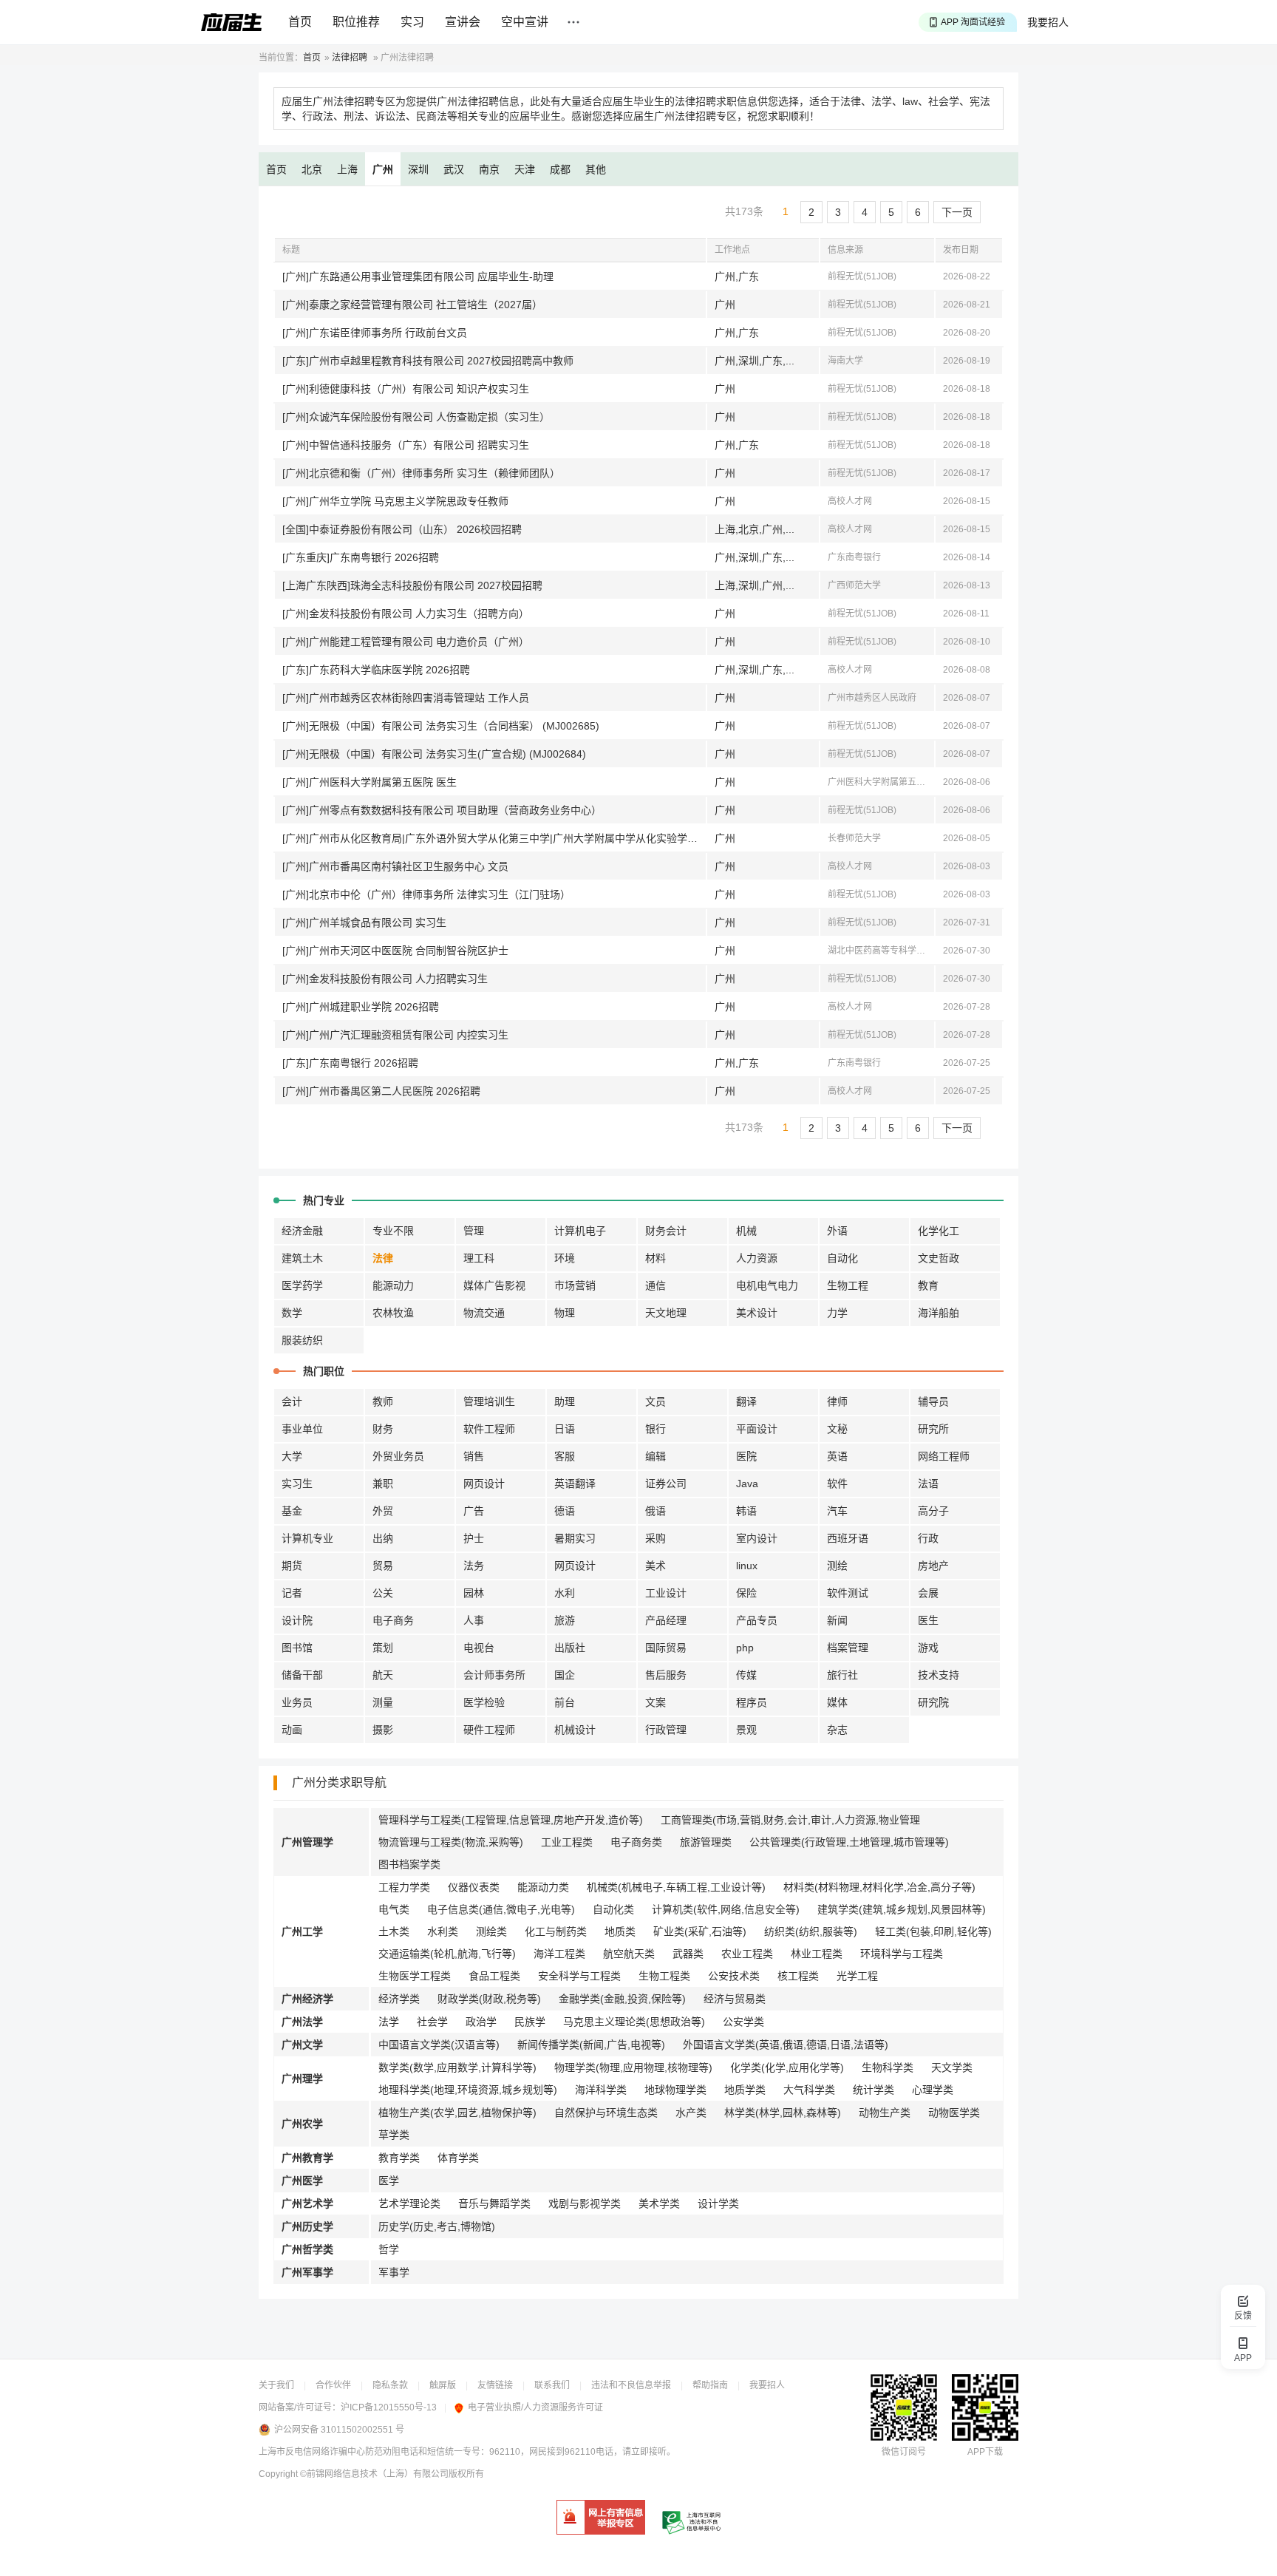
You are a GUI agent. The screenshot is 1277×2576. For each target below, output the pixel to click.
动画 (292, 1730)
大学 (292, 1456)
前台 (565, 1702)
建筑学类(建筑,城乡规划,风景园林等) (902, 1909)
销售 (474, 1456)
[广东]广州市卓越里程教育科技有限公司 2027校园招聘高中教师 (428, 361)
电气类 (394, 1909)
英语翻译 (575, 1484)
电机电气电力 (767, 1285)
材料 (655, 1258)
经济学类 (399, 1999)
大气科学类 (809, 2090)
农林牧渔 (393, 1313)
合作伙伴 (333, 2385)
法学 (389, 2022)
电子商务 (393, 1620)
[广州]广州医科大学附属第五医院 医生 (370, 782)
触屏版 (443, 2385)
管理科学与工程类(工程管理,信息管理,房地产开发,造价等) (511, 1820)
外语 (837, 1231)
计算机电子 (580, 1231)
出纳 (383, 1538)
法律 (383, 1258)
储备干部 (302, 1675)
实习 (412, 22)
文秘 (837, 1429)
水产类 (691, 2113)
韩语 (746, 1511)
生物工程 (848, 1285)
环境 (565, 1258)
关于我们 (276, 2385)
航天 (383, 1675)
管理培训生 (489, 1401)
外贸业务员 (398, 1456)
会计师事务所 (494, 1675)
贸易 (383, 1566)
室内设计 (757, 1538)
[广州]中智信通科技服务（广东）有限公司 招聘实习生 (406, 445)
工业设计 (666, 1593)
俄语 (655, 1511)
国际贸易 (666, 1648)
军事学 (394, 2272)
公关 (383, 1593)
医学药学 (302, 1285)
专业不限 (393, 1231)
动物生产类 (885, 2113)
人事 (474, 1620)
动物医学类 (954, 2113)
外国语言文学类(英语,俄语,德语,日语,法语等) (786, 2045)
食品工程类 (494, 1976)
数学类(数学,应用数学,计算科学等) (457, 2067)
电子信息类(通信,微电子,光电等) (501, 1909)
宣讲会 (463, 22)
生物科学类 (888, 2067)
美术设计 (757, 1313)
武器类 (688, 1954)
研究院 (933, 1702)
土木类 (394, 1931)
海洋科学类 (601, 2090)
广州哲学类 (307, 2249)
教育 (928, 1285)
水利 (565, 1593)
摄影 (383, 1730)
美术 (655, 1566)
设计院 (297, 1620)
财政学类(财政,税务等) (489, 1999)
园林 (474, 1593)
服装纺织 (302, 1340)
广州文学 (302, 2045)
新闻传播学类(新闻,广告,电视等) (591, 2045)
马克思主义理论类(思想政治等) (634, 2022)
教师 (383, 1401)
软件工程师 (489, 1429)
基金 (292, 1511)
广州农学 (302, 2124)
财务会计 (666, 1231)
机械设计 (575, 1730)
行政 (928, 1538)
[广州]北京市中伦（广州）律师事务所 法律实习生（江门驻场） (426, 894)
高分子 (933, 1511)
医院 (746, 1456)
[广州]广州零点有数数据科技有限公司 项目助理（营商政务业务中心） (442, 810)
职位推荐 (356, 22)
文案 (655, 1702)
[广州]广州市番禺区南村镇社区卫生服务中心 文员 (395, 866)
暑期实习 (575, 1538)
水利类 (443, 1931)
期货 (292, 1566)
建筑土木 (302, 1258)
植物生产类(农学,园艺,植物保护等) (457, 2113)
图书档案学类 (409, 1864)
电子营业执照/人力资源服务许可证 (535, 2407)
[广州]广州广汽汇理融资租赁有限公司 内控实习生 (395, 1035)
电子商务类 (636, 1842)
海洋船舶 (939, 1313)
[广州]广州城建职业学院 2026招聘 (361, 1007)
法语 (928, 1484)
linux (747, 1566)
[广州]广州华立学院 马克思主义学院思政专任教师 (395, 501)
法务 (474, 1566)
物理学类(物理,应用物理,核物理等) (633, 2067)
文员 (655, 1401)
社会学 (432, 2022)
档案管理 (848, 1648)
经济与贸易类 (735, 1999)
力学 (837, 1313)
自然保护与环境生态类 (606, 2113)
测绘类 (491, 1931)
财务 (383, 1429)
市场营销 (575, 1285)
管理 (474, 1231)
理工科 (479, 1258)
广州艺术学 (307, 2203)
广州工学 (302, 1931)
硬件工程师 (489, 1730)
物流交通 (484, 1313)
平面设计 (757, 1429)
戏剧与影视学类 (585, 2203)
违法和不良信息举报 (631, 2385)
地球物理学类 (675, 2090)
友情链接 (495, 2385)
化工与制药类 (556, 1931)
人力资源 (757, 1258)
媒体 (837, 1702)
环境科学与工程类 (902, 1954)
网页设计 (484, 1484)
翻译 (746, 1401)
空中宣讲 (525, 22)
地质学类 (745, 2090)
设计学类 (718, 2203)
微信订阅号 (904, 2452)
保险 (746, 1593)
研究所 (933, 1429)
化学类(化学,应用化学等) (787, 2067)
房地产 (933, 1566)
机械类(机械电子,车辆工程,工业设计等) (676, 1887)
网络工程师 (944, 1456)
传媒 (746, 1675)
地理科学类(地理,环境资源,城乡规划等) (468, 2090)
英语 (837, 1456)
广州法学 (302, 2022)
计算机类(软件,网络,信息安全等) (726, 1909)
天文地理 (666, 1313)
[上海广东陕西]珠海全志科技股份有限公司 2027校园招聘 (412, 585)
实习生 (297, 1484)
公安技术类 (734, 1976)
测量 (383, 1702)
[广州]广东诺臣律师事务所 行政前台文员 (375, 333)
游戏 (928, 1648)
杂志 (837, 1730)
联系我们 (552, 2385)
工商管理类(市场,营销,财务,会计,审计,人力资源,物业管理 (790, 1820)
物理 (565, 1313)
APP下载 (985, 2452)
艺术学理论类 (409, 2203)
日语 (565, 1429)
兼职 (383, 1484)
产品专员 (757, 1620)
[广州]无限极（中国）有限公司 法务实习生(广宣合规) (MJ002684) (434, 754)
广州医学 (302, 2181)
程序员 (752, 1702)
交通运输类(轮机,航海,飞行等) (447, 1954)
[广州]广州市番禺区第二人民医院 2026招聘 (381, 1091)
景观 (746, 1730)
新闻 (837, 1620)
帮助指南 (710, 2385)
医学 (389, 2181)
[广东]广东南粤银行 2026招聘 (350, 1063)
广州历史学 (307, 2226)
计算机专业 (307, 1538)
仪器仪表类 (474, 1887)
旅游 (565, 1620)
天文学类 (952, 2067)
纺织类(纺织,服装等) (811, 1931)
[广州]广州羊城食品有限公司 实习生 (364, 922)
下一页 (957, 212)
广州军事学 (307, 2272)
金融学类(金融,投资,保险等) (622, 1999)
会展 (928, 1593)
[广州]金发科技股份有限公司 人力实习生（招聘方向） (406, 614)
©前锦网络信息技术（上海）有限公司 (374, 2474)
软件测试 (848, 1593)
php (745, 1648)
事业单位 (302, 1429)
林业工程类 (817, 1954)
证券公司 (666, 1484)
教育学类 (399, 2158)
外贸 (383, 1511)
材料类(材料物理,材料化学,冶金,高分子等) (879, 1887)
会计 (292, 1401)
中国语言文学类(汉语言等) (439, 2045)
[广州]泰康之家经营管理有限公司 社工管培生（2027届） (412, 305)
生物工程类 (664, 1976)
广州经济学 (307, 1999)
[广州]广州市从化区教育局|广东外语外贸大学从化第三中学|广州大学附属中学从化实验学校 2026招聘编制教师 (494, 838)
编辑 (655, 1456)
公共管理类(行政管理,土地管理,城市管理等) (849, 1842)
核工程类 (798, 1976)
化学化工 (939, 1231)
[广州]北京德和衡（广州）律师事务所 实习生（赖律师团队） (421, 473)
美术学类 (659, 2203)
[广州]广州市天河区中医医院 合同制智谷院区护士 (395, 951)
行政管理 (666, 1730)
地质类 (620, 1931)
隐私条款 (390, 2385)
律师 (837, 1401)
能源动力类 (543, 1887)
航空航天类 (629, 1954)
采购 (655, 1538)
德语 (565, 1511)
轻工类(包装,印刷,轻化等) (933, 1931)
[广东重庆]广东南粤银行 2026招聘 (361, 557)
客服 (565, 1456)
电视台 (479, 1648)
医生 (928, 1620)
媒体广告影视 (494, 1285)
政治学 (481, 2022)
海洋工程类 (559, 1954)
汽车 (837, 1511)
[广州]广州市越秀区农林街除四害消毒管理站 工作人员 (406, 698)
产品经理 (666, 1620)
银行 (655, 1429)
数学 (292, 1313)
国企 (565, 1675)
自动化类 (613, 1909)
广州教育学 (307, 2158)
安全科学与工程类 (579, 1976)
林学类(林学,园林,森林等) (783, 2113)
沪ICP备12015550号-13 (389, 2407)
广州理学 (302, 2079)
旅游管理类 (706, 1842)
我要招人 (1048, 22)
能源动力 (393, 1285)
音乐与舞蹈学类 (494, 2203)
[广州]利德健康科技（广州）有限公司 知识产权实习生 (406, 389)
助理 (565, 1401)
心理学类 (933, 2090)
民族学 (530, 2022)
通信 (655, 1285)
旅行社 (842, 1675)
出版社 (570, 1648)
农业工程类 (747, 1954)
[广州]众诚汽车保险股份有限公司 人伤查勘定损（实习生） (416, 417)
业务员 (297, 1702)
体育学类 (458, 2158)
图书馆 (297, 1648)
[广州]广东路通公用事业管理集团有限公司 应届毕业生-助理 (418, 276)
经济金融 (302, 1231)
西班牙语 (848, 1538)
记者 (292, 1593)
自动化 (842, 1258)
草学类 (394, 2135)
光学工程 (857, 1976)
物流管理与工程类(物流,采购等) (451, 1842)
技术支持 (939, 1675)
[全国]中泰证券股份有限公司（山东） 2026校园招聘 (402, 529)
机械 (746, 1231)
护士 (474, 1538)
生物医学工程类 (415, 1976)
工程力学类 (404, 1887)
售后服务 (666, 1675)
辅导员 (933, 1401)
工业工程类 (567, 1842)
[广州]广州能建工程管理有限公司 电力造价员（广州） (406, 642)
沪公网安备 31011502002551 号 (339, 2430)
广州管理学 (307, 1842)
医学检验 (484, 1702)
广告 (474, 1511)
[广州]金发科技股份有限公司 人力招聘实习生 (385, 979)
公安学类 (743, 2022)
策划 (383, 1648)
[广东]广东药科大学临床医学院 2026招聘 (376, 670)
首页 (300, 22)
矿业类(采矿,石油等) (700, 1931)
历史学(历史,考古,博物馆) (437, 2226)
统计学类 (874, 2090)
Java (747, 1484)
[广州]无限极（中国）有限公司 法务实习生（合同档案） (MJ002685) (441, 726)
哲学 (389, 2249)
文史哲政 (939, 1258)
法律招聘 (350, 58)
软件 (837, 1484)
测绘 (837, 1566)
